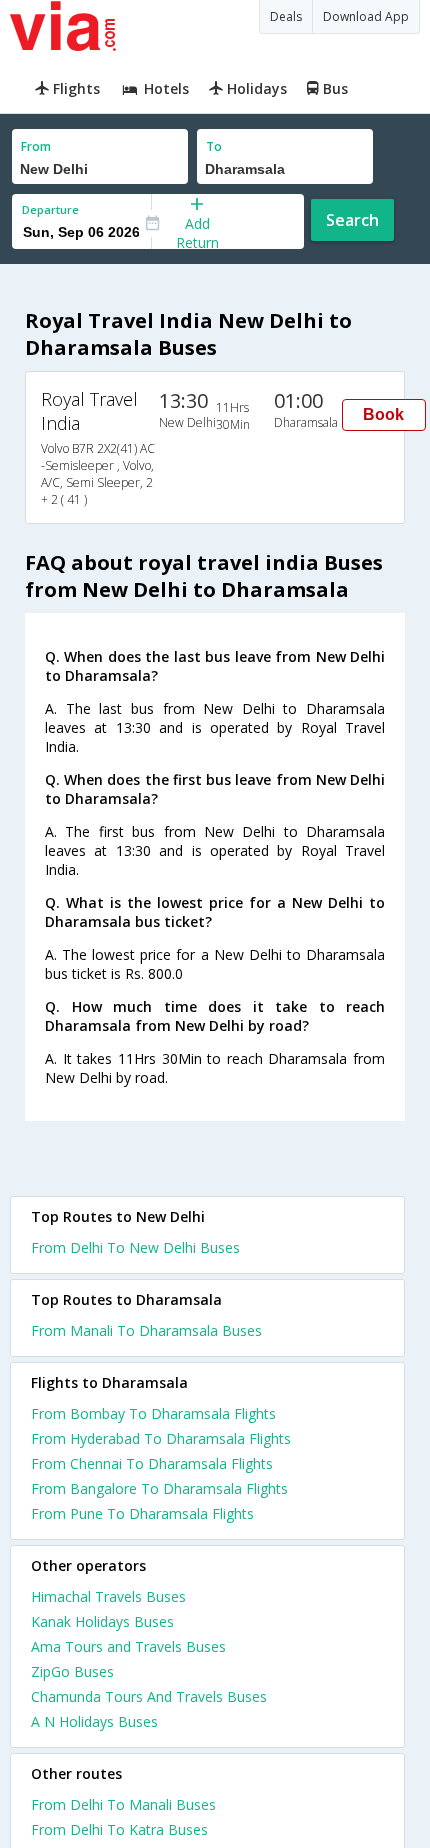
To (214, 146)
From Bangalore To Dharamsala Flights (159, 1488)
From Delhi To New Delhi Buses (135, 1247)
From (36, 146)
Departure (50, 209)
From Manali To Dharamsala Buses (146, 1330)
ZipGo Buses (72, 1671)
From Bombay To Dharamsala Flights (153, 1413)
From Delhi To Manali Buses (123, 1804)
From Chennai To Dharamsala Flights (152, 1463)
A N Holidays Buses (94, 1721)
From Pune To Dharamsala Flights (142, 1513)
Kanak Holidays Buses (102, 1621)
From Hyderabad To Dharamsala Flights (161, 1438)
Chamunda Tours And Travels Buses (149, 1696)
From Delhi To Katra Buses (119, 1829)
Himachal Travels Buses (108, 1596)
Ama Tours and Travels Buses (128, 1646)
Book (383, 414)
